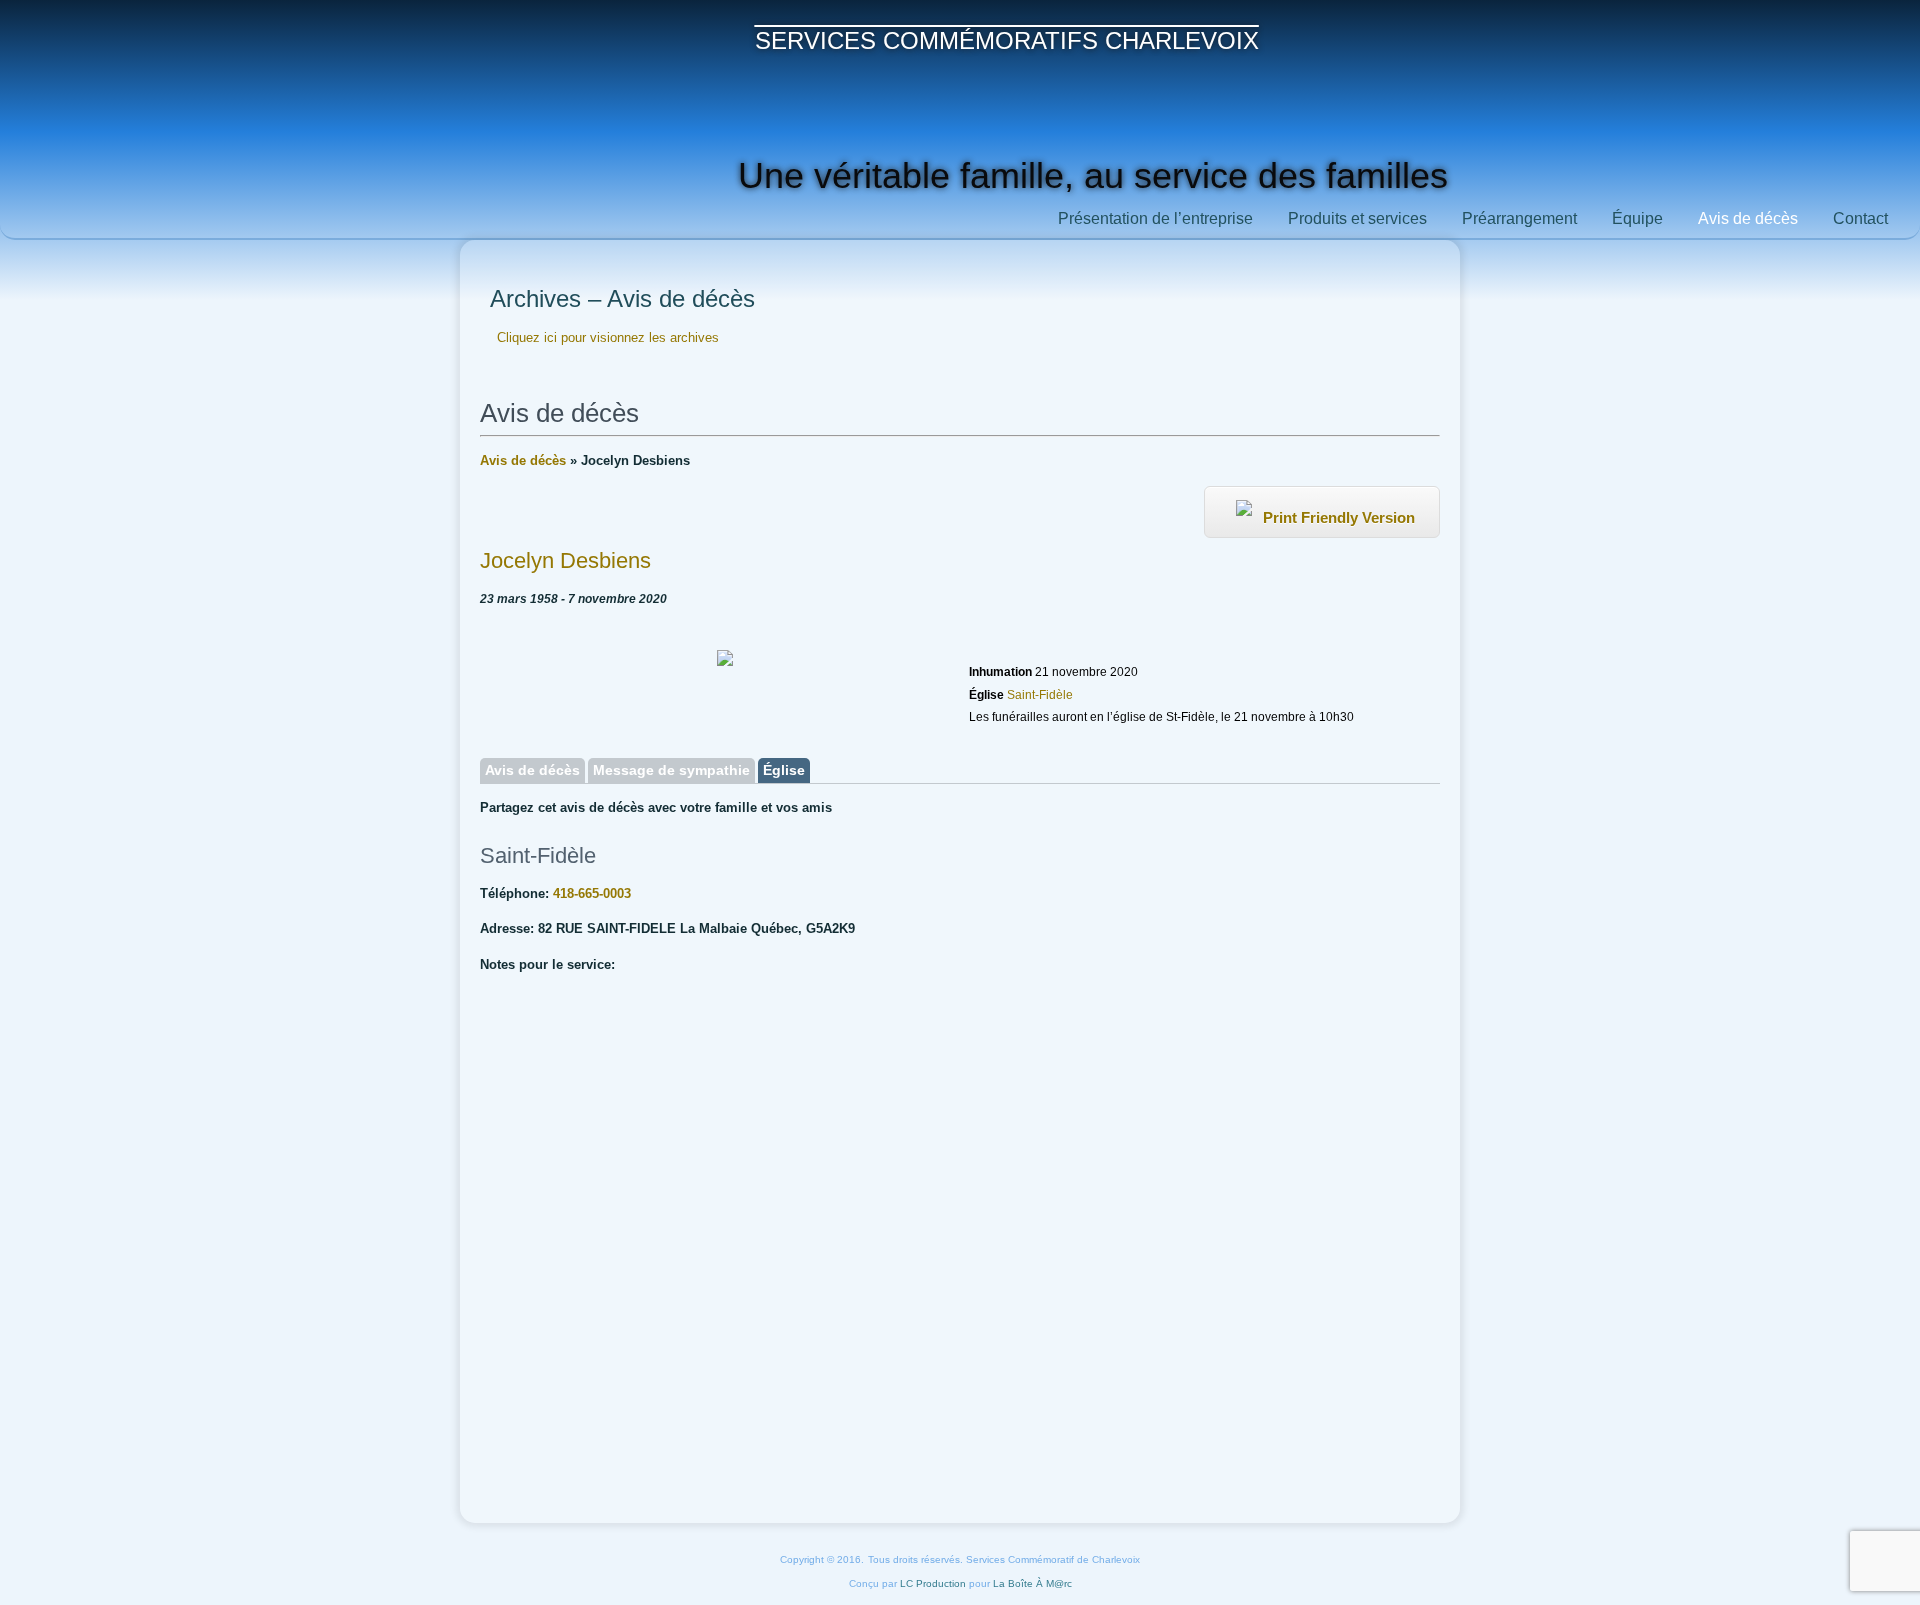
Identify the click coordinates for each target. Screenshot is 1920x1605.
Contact (1860, 218)
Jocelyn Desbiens (565, 560)
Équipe (1637, 218)
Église (784, 770)
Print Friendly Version (1337, 517)
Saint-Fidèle (1038, 695)
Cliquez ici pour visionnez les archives (608, 337)
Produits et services (1357, 218)
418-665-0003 (592, 893)
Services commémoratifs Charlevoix (1007, 40)
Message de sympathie (671, 770)
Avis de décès (1748, 218)
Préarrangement (1519, 218)
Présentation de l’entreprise (1155, 218)
